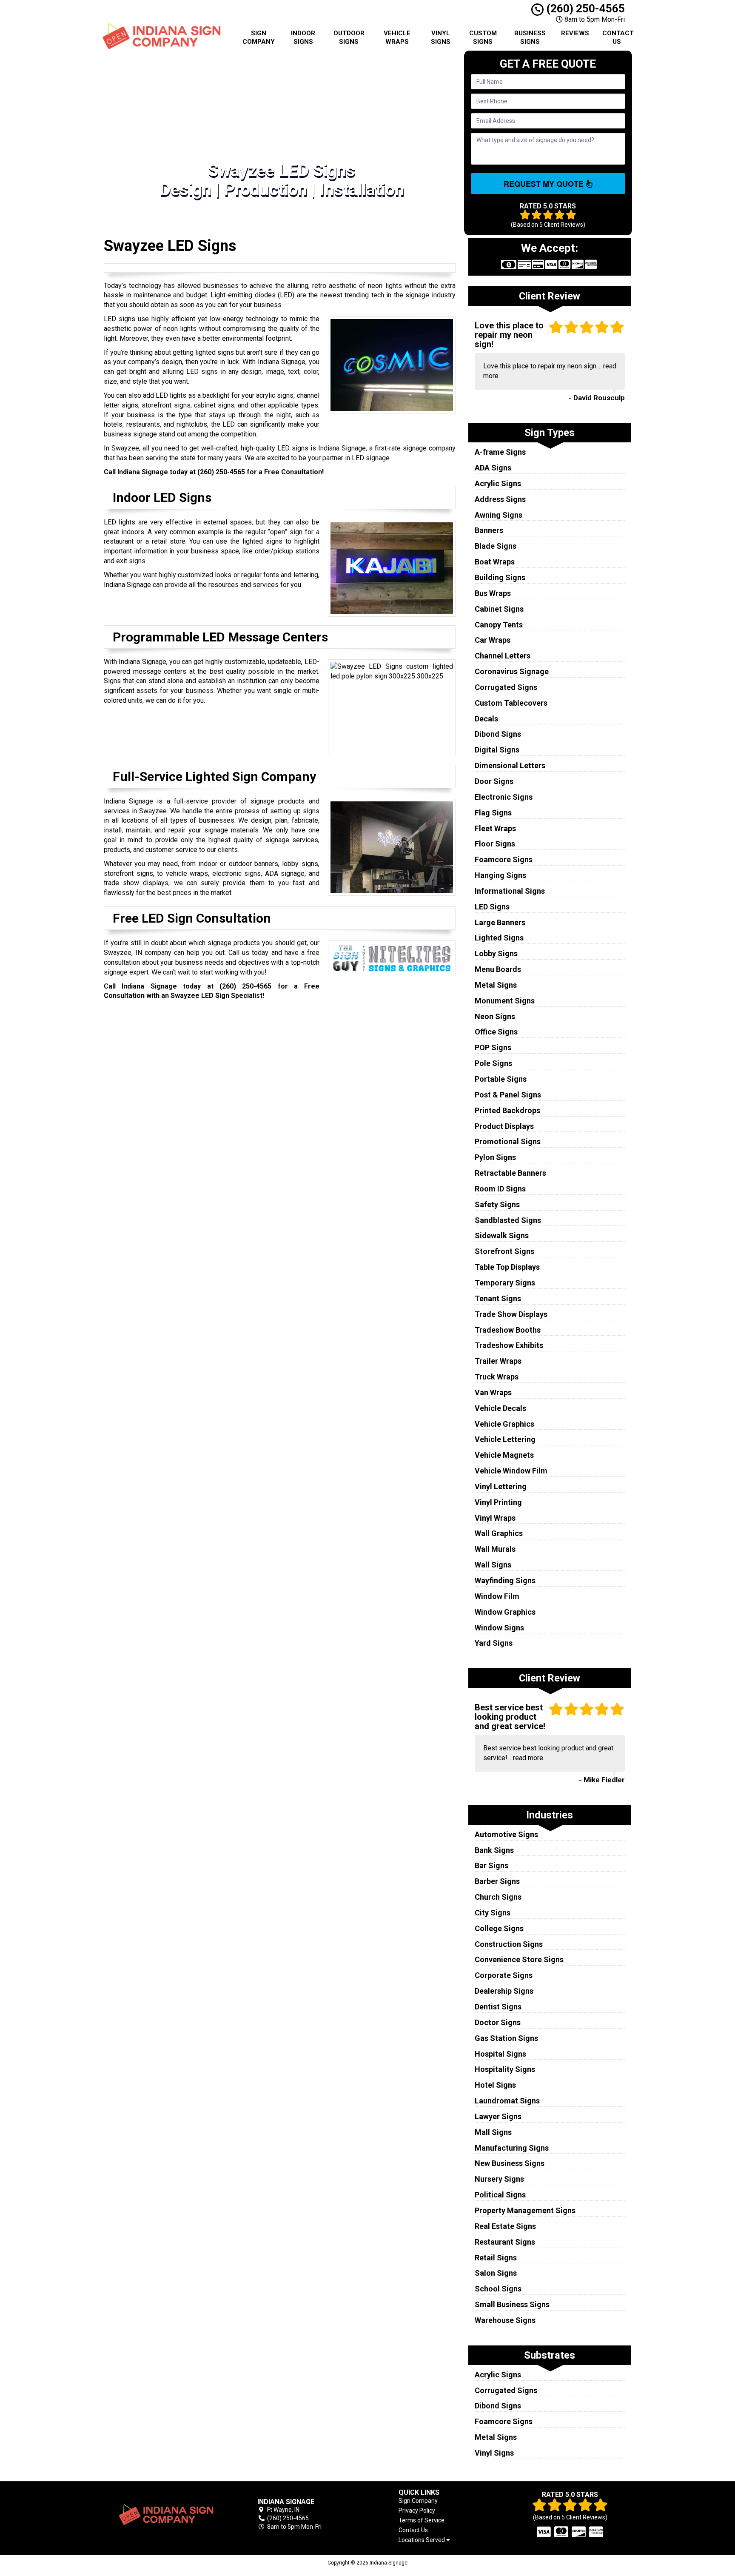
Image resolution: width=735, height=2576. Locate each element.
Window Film (497, 1596)
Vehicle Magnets (504, 1455)
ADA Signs (493, 468)
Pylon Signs (495, 1157)
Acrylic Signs (498, 483)
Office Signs (496, 1032)
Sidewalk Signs (502, 1235)
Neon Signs (495, 1016)
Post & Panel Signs (508, 1095)
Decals (486, 719)
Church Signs (498, 1897)
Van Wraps (493, 1392)
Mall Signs (493, 2132)
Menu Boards (498, 969)
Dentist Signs (498, 2007)
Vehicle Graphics (504, 1424)
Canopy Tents (499, 625)
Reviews (575, 33)
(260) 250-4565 (584, 9)
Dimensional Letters (510, 765)
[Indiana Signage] (165, 2515)
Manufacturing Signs (512, 2148)
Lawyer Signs (498, 2116)
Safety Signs (497, 1204)
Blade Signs (496, 546)
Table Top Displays (507, 1267)
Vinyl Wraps (495, 1518)
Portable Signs (501, 1079)
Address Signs (500, 499)
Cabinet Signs (499, 609)
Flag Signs (493, 813)
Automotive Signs (506, 1834)
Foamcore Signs (504, 859)
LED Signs (492, 907)
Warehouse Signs (505, 2320)
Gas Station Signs (506, 2038)
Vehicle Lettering (505, 1439)
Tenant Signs (498, 1298)
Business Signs (530, 37)
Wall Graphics (499, 1533)
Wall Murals (495, 1549)
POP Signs (493, 1047)
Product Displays (504, 1126)
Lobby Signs (496, 953)
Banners (489, 530)
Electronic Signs (504, 797)
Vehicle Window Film (511, 1471)
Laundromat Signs (507, 2101)
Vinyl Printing (498, 1502)
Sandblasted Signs (508, 1220)
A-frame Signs (500, 452)
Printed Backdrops (507, 1110)
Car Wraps (493, 640)
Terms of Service (422, 2520)
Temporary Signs (505, 1283)
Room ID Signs (500, 1189)
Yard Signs (494, 1643)
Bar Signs (491, 1865)
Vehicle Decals (500, 1408)
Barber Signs (497, 1881)
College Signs (499, 1928)
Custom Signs (483, 37)
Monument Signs (505, 1001)
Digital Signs (497, 750)
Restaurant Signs (505, 2242)
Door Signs (494, 781)
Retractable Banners (510, 1173)
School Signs (498, 2289)
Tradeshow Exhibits (509, 1345)
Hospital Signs (500, 2054)
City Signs (493, 1913)
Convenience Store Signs (519, 1959)
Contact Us (618, 37)
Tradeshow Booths (508, 1330)
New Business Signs (510, 2163)
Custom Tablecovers (511, 703)
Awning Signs (499, 515)
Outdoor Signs (349, 37)
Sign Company (259, 37)
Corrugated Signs (506, 687)
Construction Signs (509, 1944)
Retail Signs (496, 2258)
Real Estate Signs (505, 2226)
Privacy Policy (417, 2510)
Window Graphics (505, 1612)
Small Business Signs (512, 2304)
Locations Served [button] (422, 2540)
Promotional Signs (508, 1141)
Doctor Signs (498, 2022)
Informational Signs (510, 891)
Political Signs (500, 2195)
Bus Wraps (493, 593)
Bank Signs (494, 1850)
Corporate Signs (504, 1975)
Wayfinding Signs (505, 1580)
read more (528, 1758)
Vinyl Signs (441, 37)
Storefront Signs (504, 1251)
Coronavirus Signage (512, 671)
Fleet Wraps (495, 828)
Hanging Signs (500, 875)
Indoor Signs (303, 37)
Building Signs (500, 577)
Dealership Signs (504, 1991)
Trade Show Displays (511, 1314)
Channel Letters (503, 656)
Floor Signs (495, 844)
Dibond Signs (498, 734)
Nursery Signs (499, 2179)
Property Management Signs (525, 2210)
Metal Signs (496, 985)
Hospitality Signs (505, 2069)
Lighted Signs (499, 938)
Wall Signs (493, 1565)
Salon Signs (496, 2273)
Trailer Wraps (498, 1361)
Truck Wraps (497, 1377)
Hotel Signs (495, 2085)
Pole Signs (493, 1063)
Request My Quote (545, 184)
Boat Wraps (495, 562)
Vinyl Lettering (501, 1486)
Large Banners (500, 922)
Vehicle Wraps (397, 37)
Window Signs (499, 1628)
